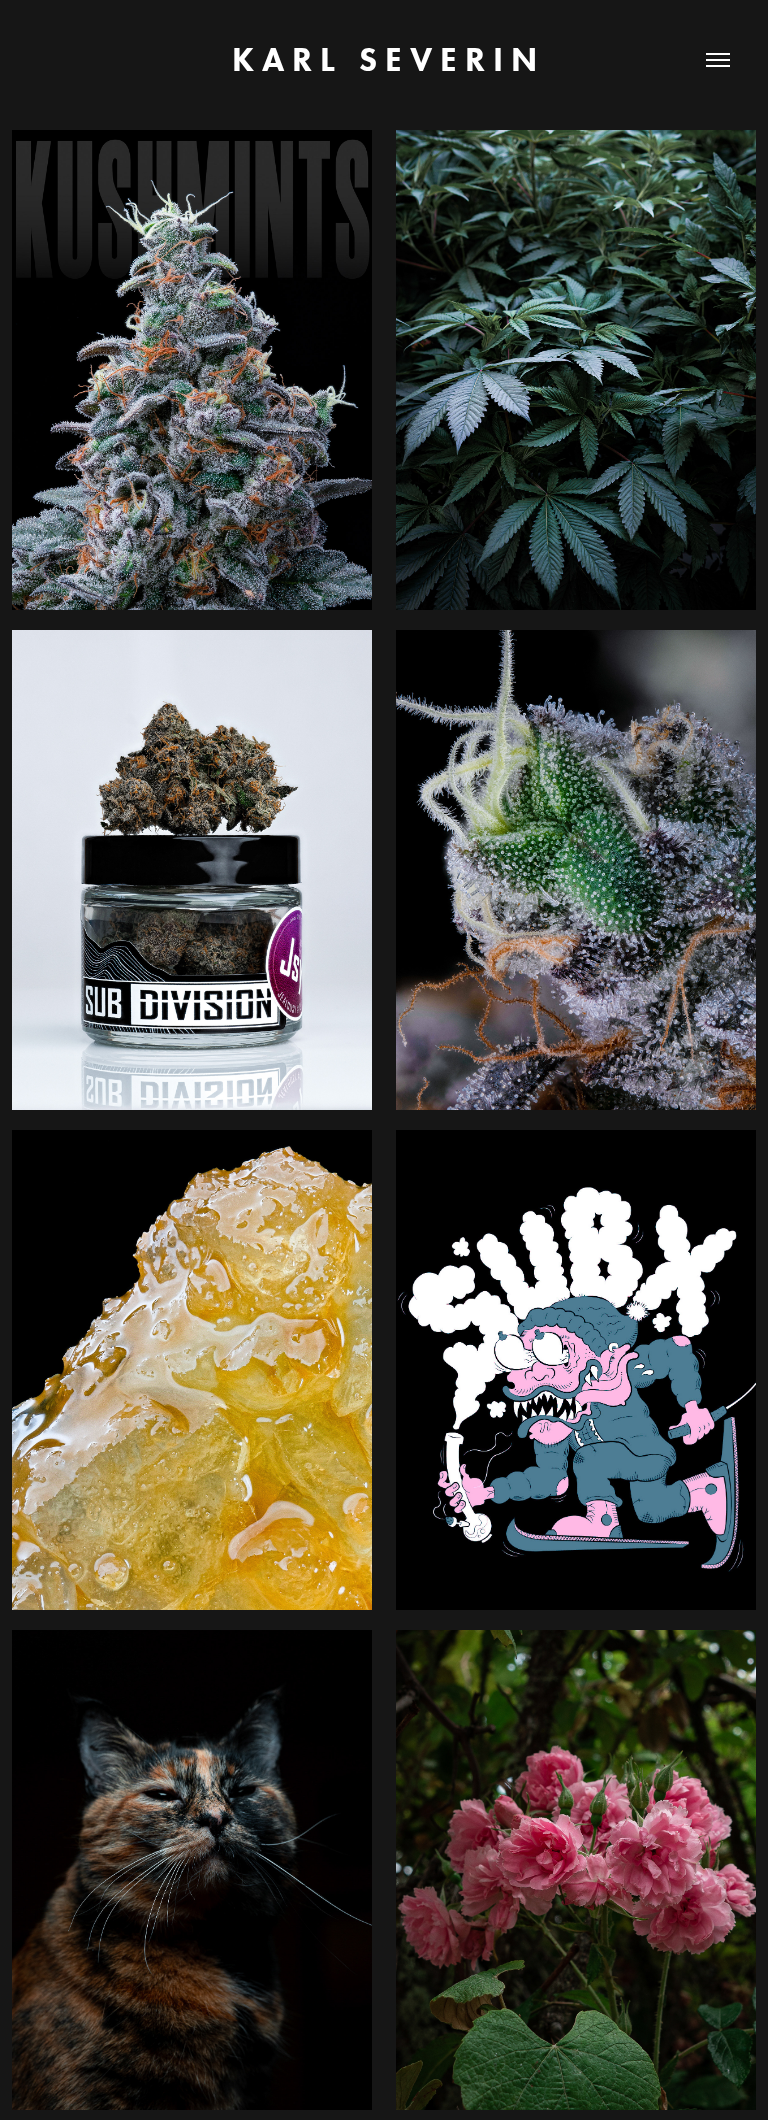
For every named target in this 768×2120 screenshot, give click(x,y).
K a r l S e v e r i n (384, 59)
